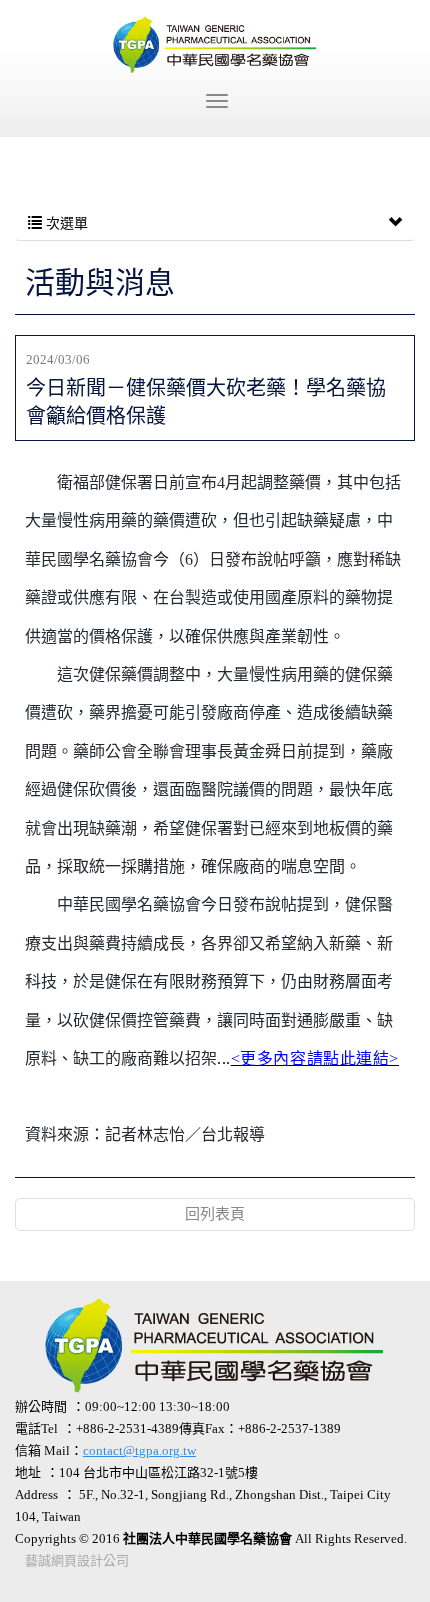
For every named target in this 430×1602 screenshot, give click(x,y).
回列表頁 (215, 1214)
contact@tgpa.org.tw (139, 1450)
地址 (28, 1472)
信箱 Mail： (105, 1450)
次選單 (65, 223)
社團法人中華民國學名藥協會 (215, 45)
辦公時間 (41, 1406)
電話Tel (36, 1428)
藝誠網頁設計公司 (77, 1560)
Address (36, 1494)
